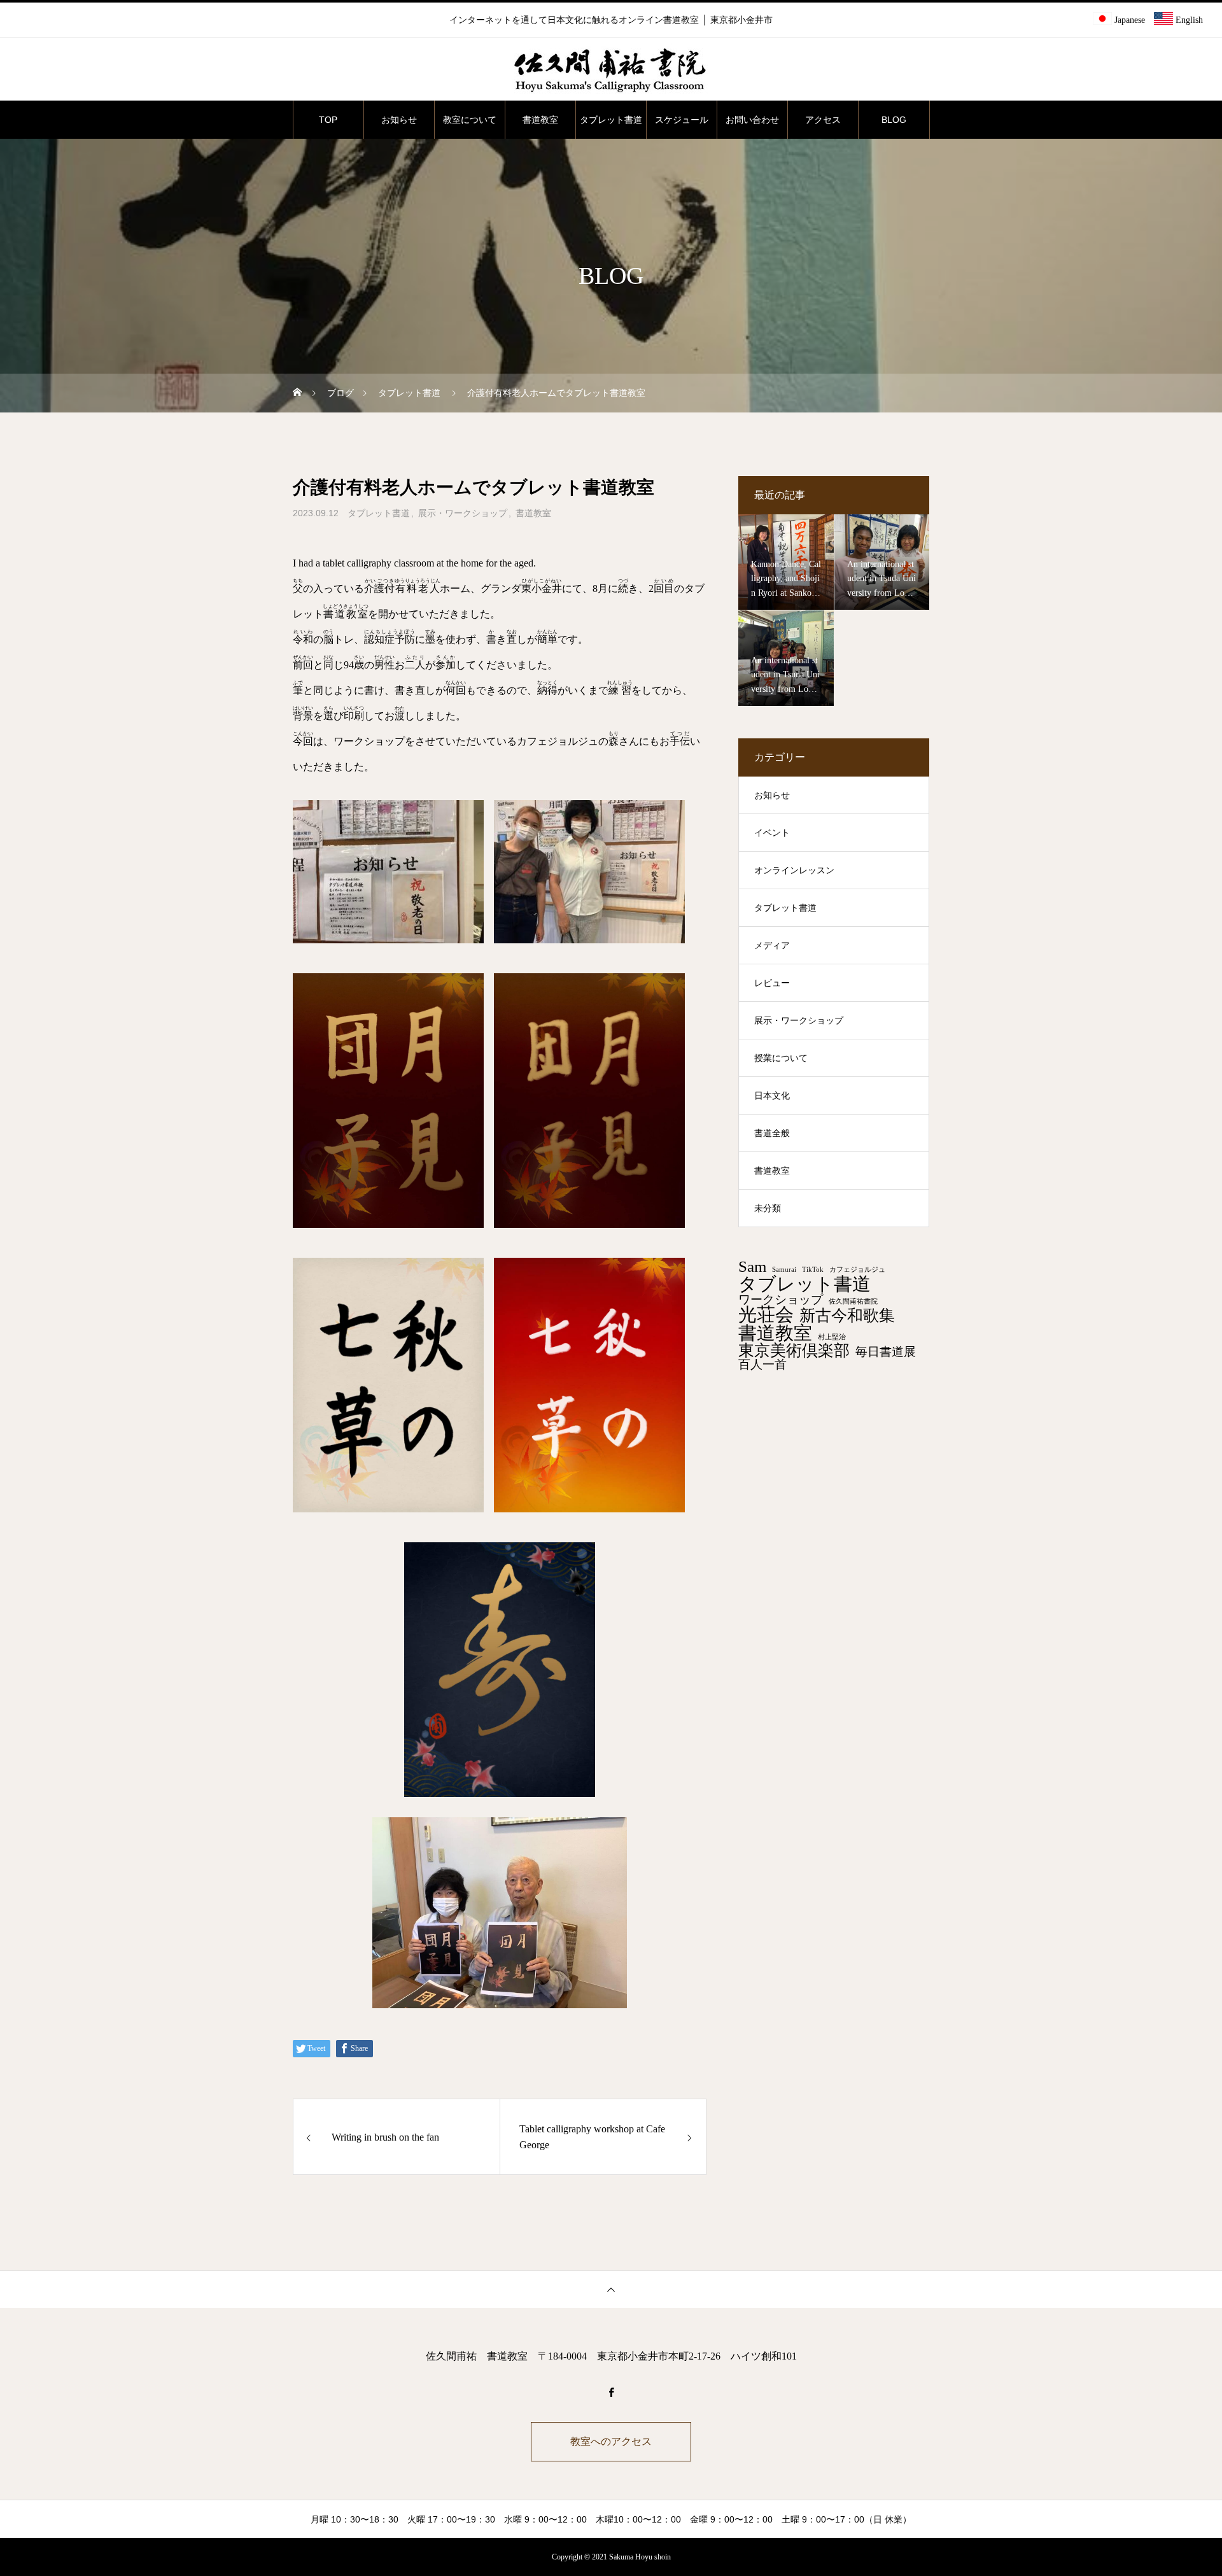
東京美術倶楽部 (794, 1351)
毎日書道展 (886, 1352)
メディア (772, 946)
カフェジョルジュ (857, 1270)
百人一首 (762, 1364)
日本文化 (772, 1096)
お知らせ (399, 120)
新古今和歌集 (847, 1316)
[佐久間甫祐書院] (611, 70)
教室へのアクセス (611, 2441)
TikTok (813, 1270)
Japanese (1128, 20)
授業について (781, 1058)
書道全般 (772, 1133)
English (1188, 20)
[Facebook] (611, 2392)
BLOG (894, 120)
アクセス (823, 120)
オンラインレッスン (794, 870)
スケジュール (682, 120)
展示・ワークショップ (463, 513)
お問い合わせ (752, 120)
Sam (752, 1267)
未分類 (768, 1208)
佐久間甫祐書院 (853, 1302)
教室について (470, 120)
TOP (328, 120)
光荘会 (766, 1315)
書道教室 (540, 120)
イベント (772, 833)
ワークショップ (781, 1299)
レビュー (772, 983)
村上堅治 (832, 1337)
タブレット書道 (611, 120)
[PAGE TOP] (611, 2289)
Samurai (784, 1270)
